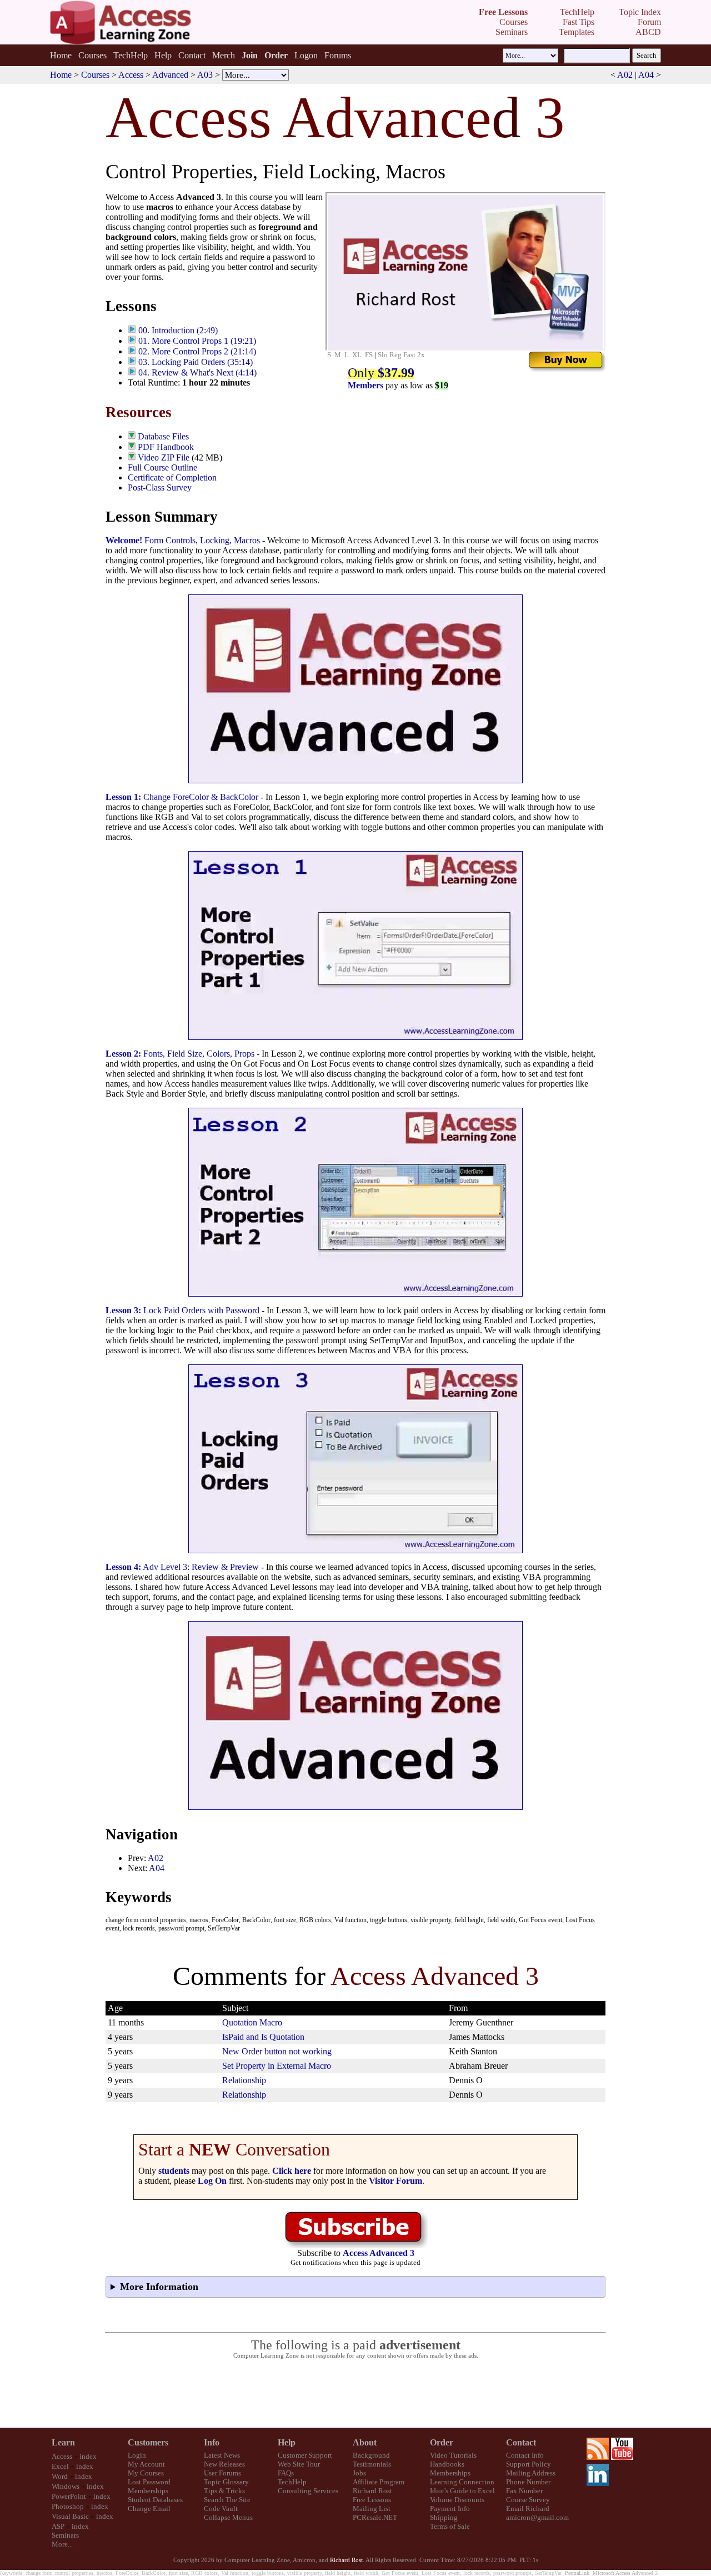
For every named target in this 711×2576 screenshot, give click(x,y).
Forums (338, 55)
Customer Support (305, 2455)
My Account (146, 2464)
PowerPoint (69, 2496)
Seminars (65, 2535)
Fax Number (524, 2491)
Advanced (170, 75)
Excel (60, 2466)
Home (61, 55)
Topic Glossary (226, 2482)
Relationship (244, 2080)
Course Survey (528, 2500)
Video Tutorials (453, 2455)
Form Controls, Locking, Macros (183, 540)
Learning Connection (462, 2482)
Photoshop (68, 2506)
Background (371, 2455)
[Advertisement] (355, 2394)
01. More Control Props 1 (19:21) (197, 341)
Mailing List (372, 2509)
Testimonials (372, 2464)
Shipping (444, 2517)
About (365, 2442)
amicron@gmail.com (537, 2517)
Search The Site (227, 2500)
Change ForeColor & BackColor (182, 797)
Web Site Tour (299, 2464)
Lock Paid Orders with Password (182, 1310)
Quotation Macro (252, 2022)
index (88, 2456)
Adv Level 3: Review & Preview (182, 1567)
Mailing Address (531, 2473)
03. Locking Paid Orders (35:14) (196, 362)
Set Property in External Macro (277, 2066)
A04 (646, 75)
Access (131, 75)
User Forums (222, 2473)
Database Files (163, 436)
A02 (625, 75)
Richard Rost (372, 2491)
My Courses (146, 2473)
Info (212, 2442)
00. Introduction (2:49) (178, 330)
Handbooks (447, 2464)
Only (381, 373)
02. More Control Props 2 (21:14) (197, 351)
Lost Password (149, 2482)
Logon (306, 55)
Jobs (359, 2473)
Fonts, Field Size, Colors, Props (180, 1054)
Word (60, 2476)
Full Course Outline (162, 467)
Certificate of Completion (172, 477)
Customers (148, 2442)
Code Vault (221, 2509)
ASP (58, 2526)
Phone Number (528, 2482)
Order (442, 2442)
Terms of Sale (450, 2526)
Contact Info (525, 2455)
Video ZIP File (164, 457)
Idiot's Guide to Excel (462, 2491)
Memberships (148, 2491)
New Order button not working (277, 2051)
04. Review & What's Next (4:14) (197, 372)
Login (137, 2455)
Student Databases (155, 2500)
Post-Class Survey (160, 487)
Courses (92, 55)
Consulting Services (308, 2491)
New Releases (224, 2464)
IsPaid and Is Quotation (263, 2037)
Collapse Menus (228, 2517)
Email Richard (528, 2509)
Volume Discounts (457, 2500)
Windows (66, 2486)
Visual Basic (70, 2516)
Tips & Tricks (224, 2491)
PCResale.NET (375, 2517)
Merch (224, 55)
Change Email (149, 2509)
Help (163, 55)
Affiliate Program (379, 2482)
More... (62, 2544)
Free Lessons (372, 2500)
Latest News (222, 2455)
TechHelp (131, 55)
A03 (205, 75)
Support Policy (529, 2464)
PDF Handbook (166, 447)
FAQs (286, 2473)
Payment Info (450, 2509)
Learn (63, 2442)
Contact (192, 55)
